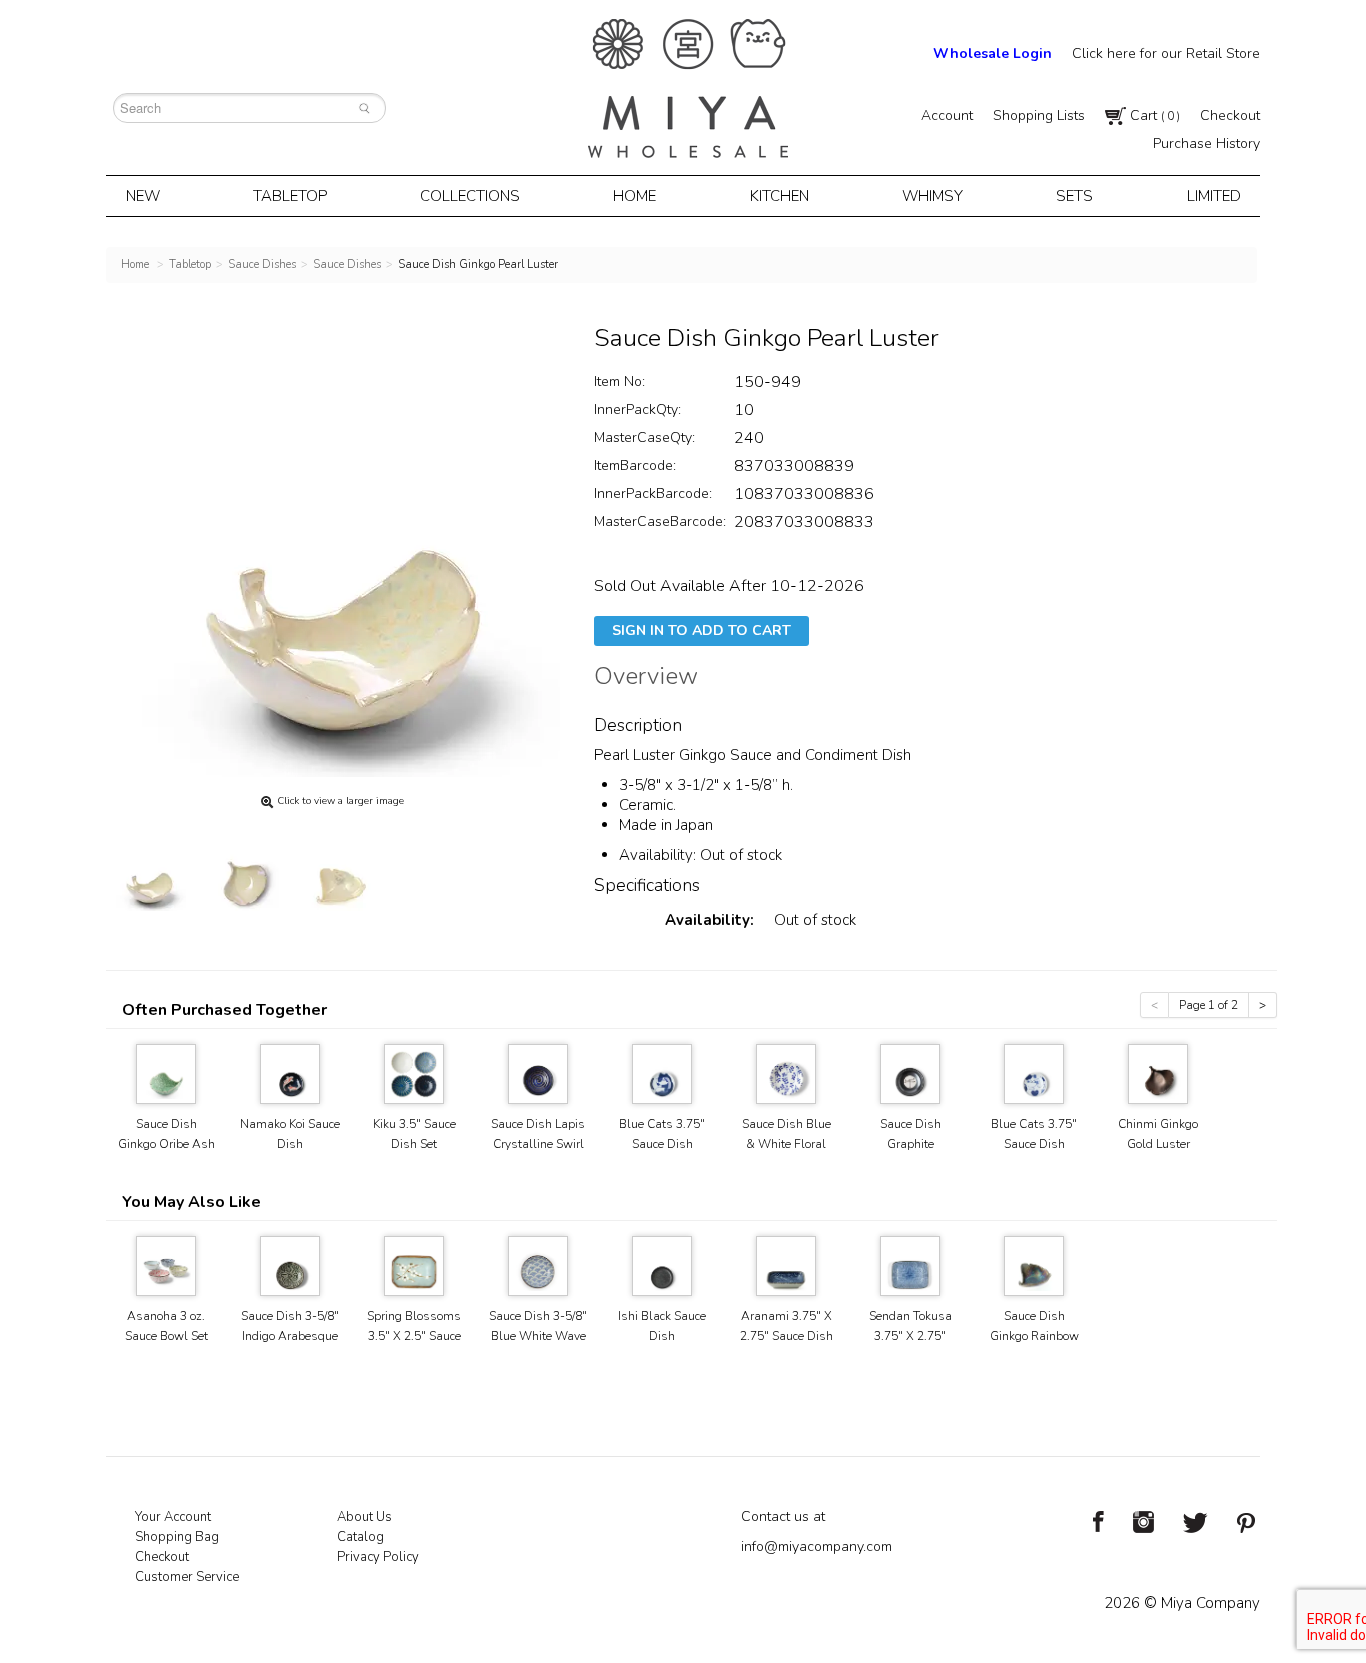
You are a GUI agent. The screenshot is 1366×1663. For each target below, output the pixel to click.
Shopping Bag (177, 1537)
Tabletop (290, 196)
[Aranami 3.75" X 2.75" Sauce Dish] (786, 1264)
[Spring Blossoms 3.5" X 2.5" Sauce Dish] (414, 1264)
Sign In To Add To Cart (701, 630)
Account (947, 115)
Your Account (173, 1517)
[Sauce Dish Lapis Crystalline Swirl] (538, 1072)
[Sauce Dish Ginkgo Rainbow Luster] (1034, 1264)
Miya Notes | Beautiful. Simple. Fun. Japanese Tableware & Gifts (688, 88)
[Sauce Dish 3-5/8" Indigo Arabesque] (290, 1264)
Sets (1074, 196)
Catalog (360, 1537)
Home (634, 196)
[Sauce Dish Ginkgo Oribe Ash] (166, 1072)
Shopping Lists (1039, 115)
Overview (646, 679)
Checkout (1230, 115)
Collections (470, 196)
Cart (1153, 115)
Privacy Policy (378, 1557)
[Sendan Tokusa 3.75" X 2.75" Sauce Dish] (910, 1264)
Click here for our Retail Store (1166, 53)
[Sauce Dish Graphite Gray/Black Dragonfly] (910, 1072)
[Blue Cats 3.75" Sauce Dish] (662, 1072)
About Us (364, 1517)
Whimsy (932, 196)
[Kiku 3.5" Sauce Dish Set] (414, 1072)
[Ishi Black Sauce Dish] (662, 1264)
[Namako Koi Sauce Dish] (290, 1072)
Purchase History (1206, 143)
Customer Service (187, 1577)
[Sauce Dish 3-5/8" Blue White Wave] (538, 1264)
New (143, 196)
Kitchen (779, 196)
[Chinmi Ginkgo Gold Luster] (1158, 1072)
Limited (1214, 196)
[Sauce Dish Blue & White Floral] (786, 1072)
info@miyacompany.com (816, 1546)
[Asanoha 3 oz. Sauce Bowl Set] (166, 1264)
